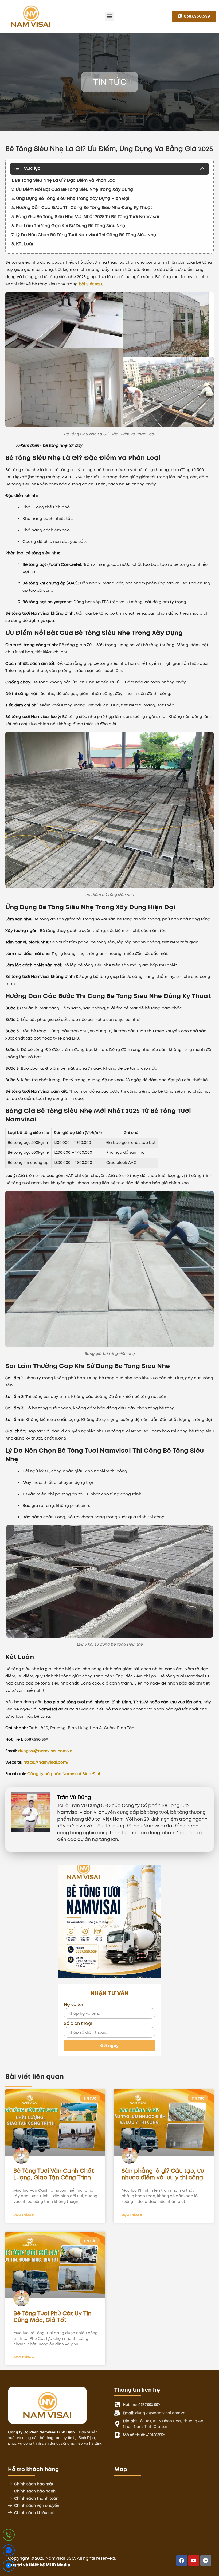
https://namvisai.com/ (46, 1762)
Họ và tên (74, 2005)
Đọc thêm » (24, 2215)
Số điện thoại (78, 2024)
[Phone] (9, 2536)
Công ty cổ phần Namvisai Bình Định (64, 1774)
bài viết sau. (91, 284)
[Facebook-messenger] (206, 2561)
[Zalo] (9, 2551)
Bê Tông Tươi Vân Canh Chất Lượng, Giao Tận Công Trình (54, 2174)
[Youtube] (194, 2561)
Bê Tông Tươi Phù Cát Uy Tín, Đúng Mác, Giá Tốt (53, 2317)
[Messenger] (9, 2567)
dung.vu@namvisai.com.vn (45, 1751)
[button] (110, 16)
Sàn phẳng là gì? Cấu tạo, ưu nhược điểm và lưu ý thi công (163, 2174)
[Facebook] (182, 2561)
